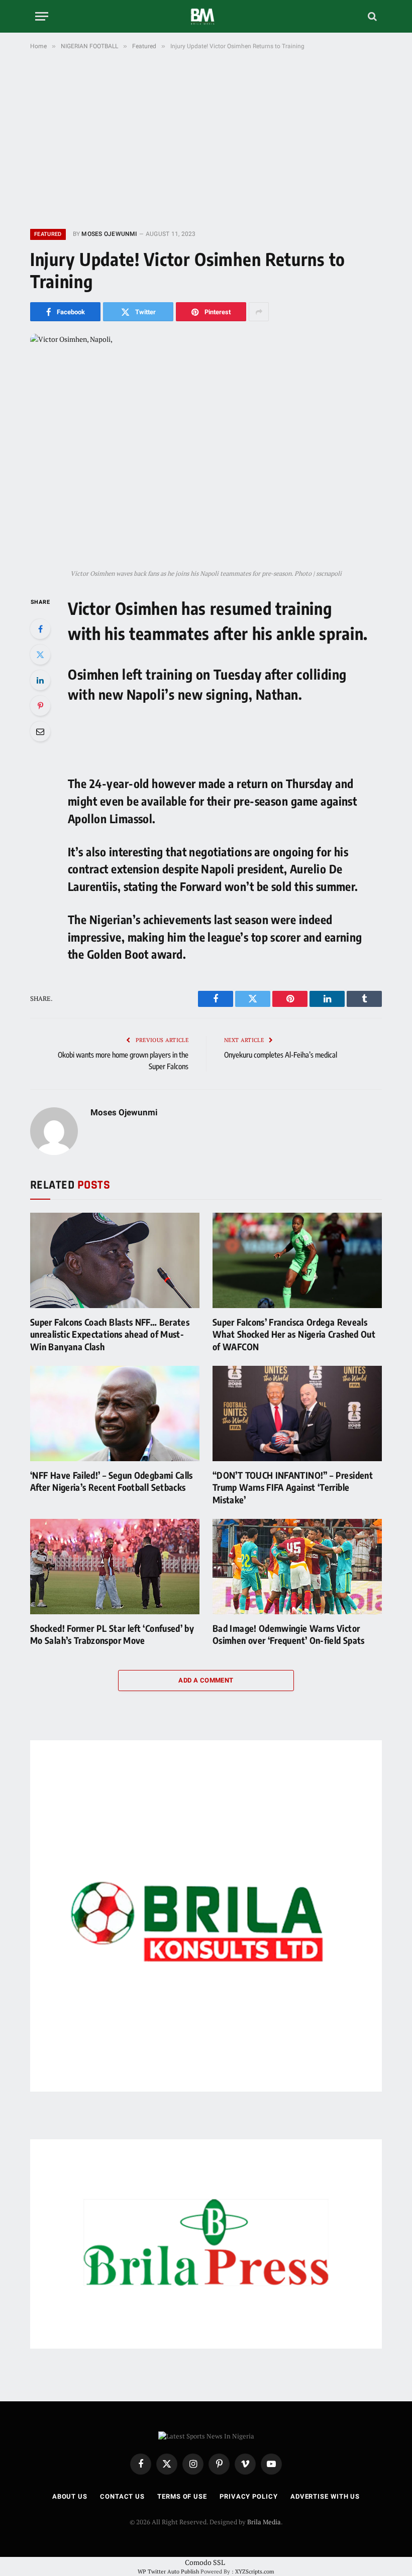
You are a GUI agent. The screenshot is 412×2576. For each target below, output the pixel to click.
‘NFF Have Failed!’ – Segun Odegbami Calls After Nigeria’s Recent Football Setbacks (112, 1481)
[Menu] (42, 16)
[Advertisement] (206, 138)
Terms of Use (182, 2496)
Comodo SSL (205, 2562)
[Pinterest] (40, 706)
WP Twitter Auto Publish (168, 2571)
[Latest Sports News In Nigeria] (206, 16)
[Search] (371, 16)
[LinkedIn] (40, 680)
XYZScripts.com (255, 2571)
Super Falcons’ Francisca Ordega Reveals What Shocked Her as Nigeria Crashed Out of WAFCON (294, 1334)
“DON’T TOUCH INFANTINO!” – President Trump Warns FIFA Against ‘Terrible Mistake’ (293, 1487)
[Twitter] (40, 655)
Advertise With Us (325, 2496)
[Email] (40, 731)
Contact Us (122, 2496)
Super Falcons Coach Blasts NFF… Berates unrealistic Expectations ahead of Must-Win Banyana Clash (110, 1334)
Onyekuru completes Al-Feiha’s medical (281, 1055)
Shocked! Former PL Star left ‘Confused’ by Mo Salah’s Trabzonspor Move (112, 1634)
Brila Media (264, 2522)
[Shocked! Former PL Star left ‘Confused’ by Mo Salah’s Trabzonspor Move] (115, 1567)
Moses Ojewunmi (109, 234)
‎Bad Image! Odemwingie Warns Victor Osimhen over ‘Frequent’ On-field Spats (289, 1634)
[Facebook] (40, 629)
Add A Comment (206, 1680)
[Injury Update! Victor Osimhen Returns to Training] (206, 448)
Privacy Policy (249, 2496)
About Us (70, 2496)
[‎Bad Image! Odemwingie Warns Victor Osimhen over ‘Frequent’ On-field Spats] (297, 1567)
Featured (48, 234)
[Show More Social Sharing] (259, 312)
